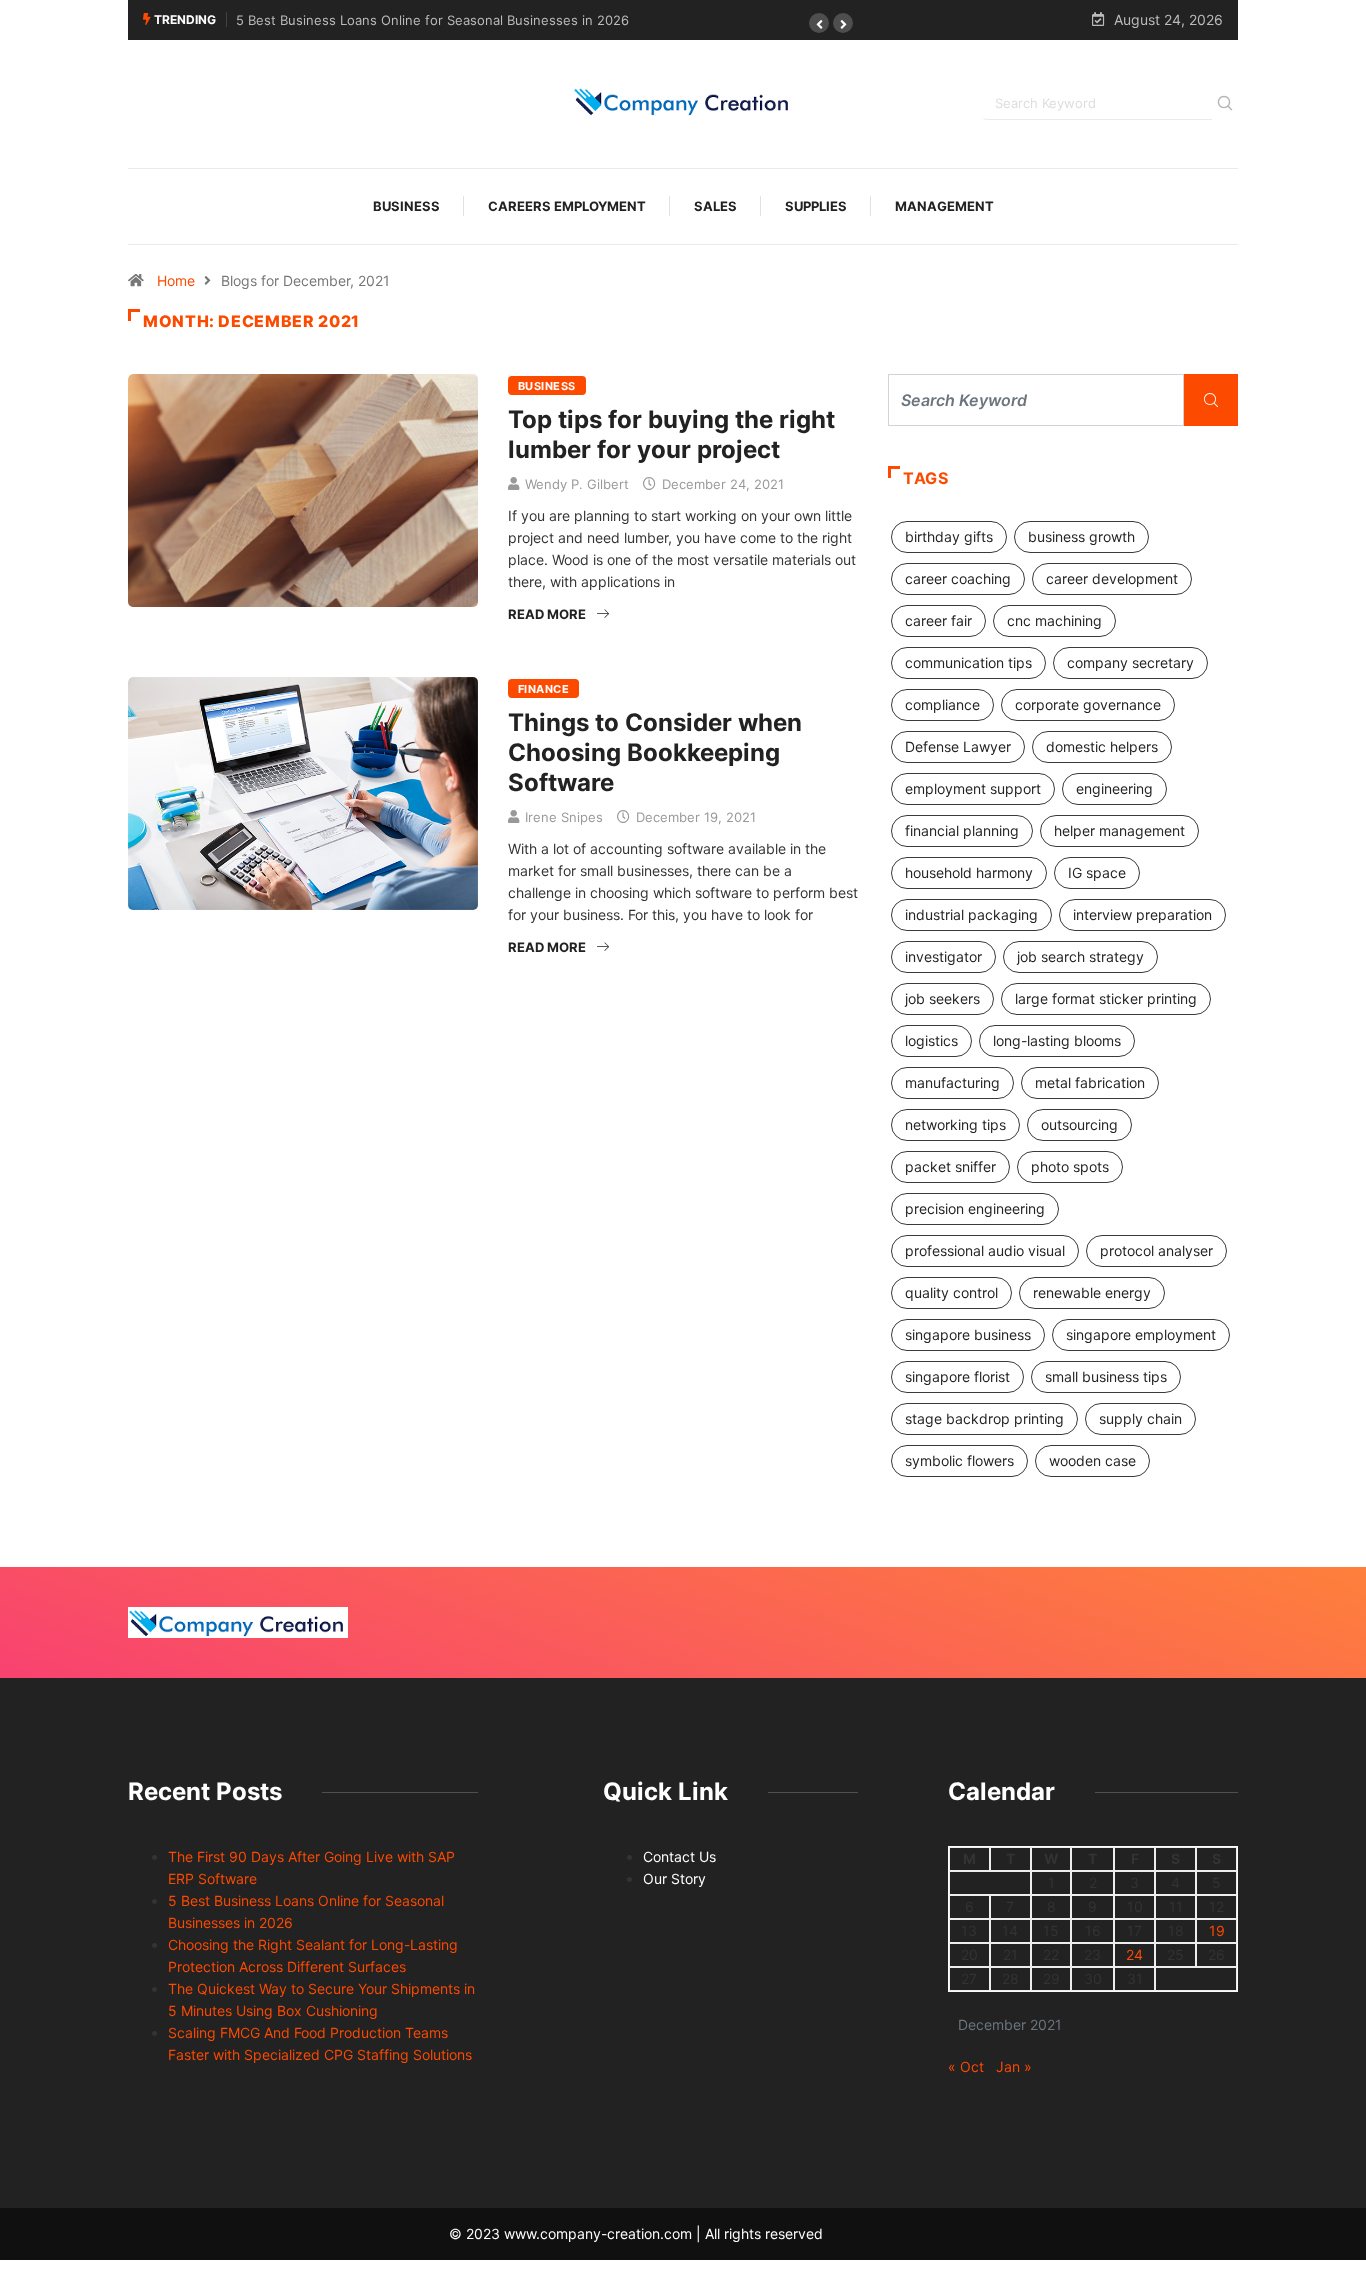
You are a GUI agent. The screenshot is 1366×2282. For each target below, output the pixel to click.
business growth (1081, 536)
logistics (931, 1040)
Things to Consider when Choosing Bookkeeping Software (655, 752)
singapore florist (957, 1376)
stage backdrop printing (984, 1418)
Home (176, 280)
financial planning (962, 830)
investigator (943, 956)
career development (1112, 578)
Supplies (816, 206)
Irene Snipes (564, 817)
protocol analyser (1156, 1250)
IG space (1097, 872)
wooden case (1092, 1460)
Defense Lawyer (958, 746)
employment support (973, 788)
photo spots (1070, 1166)
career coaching (958, 578)
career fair (938, 620)
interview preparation (1142, 914)
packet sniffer (950, 1166)
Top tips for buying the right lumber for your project (671, 434)
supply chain (1140, 1418)
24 (1134, 1954)
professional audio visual (985, 1250)
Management (944, 206)
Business (406, 206)
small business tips (1106, 1376)
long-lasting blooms (1057, 1040)
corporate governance (1088, 704)
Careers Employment (567, 206)
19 (1217, 1930)
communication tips (968, 662)
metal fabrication (1090, 1082)
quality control (951, 1292)
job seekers (942, 998)
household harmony (969, 872)
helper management (1119, 830)
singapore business (968, 1334)
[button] (819, 23)
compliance (942, 704)
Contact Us (679, 1856)
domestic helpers (1102, 746)
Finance (543, 689)
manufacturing (952, 1082)
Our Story (674, 1878)
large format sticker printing (1106, 998)
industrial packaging (971, 914)
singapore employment (1141, 1334)
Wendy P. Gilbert (577, 484)
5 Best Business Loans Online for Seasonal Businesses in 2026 (432, 20)
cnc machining (1054, 620)
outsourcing (1079, 1124)
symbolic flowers (959, 1460)
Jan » (1014, 2066)
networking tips (955, 1124)
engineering (1114, 788)
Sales (715, 206)
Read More (547, 614)
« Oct (966, 2066)
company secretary (1130, 662)
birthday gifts (949, 536)
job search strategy (1080, 956)
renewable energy (1092, 1292)
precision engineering (975, 1208)
